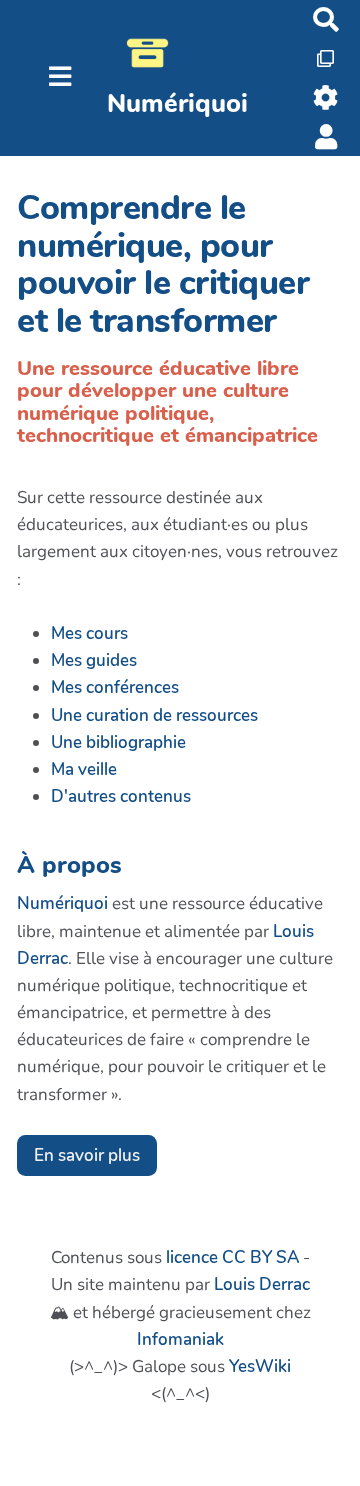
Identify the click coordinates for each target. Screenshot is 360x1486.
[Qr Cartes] (325, 58)
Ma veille (84, 769)
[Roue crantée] (325, 97)
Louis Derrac (262, 1284)
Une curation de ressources (154, 715)
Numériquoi (62, 903)
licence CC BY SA (232, 1257)
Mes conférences (115, 687)
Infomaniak (180, 1339)
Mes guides (94, 660)
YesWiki (260, 1366)
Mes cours (89, 633)
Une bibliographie (118, 742)
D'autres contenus (121, 796)
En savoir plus (87, 1155)
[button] (325, 136)
